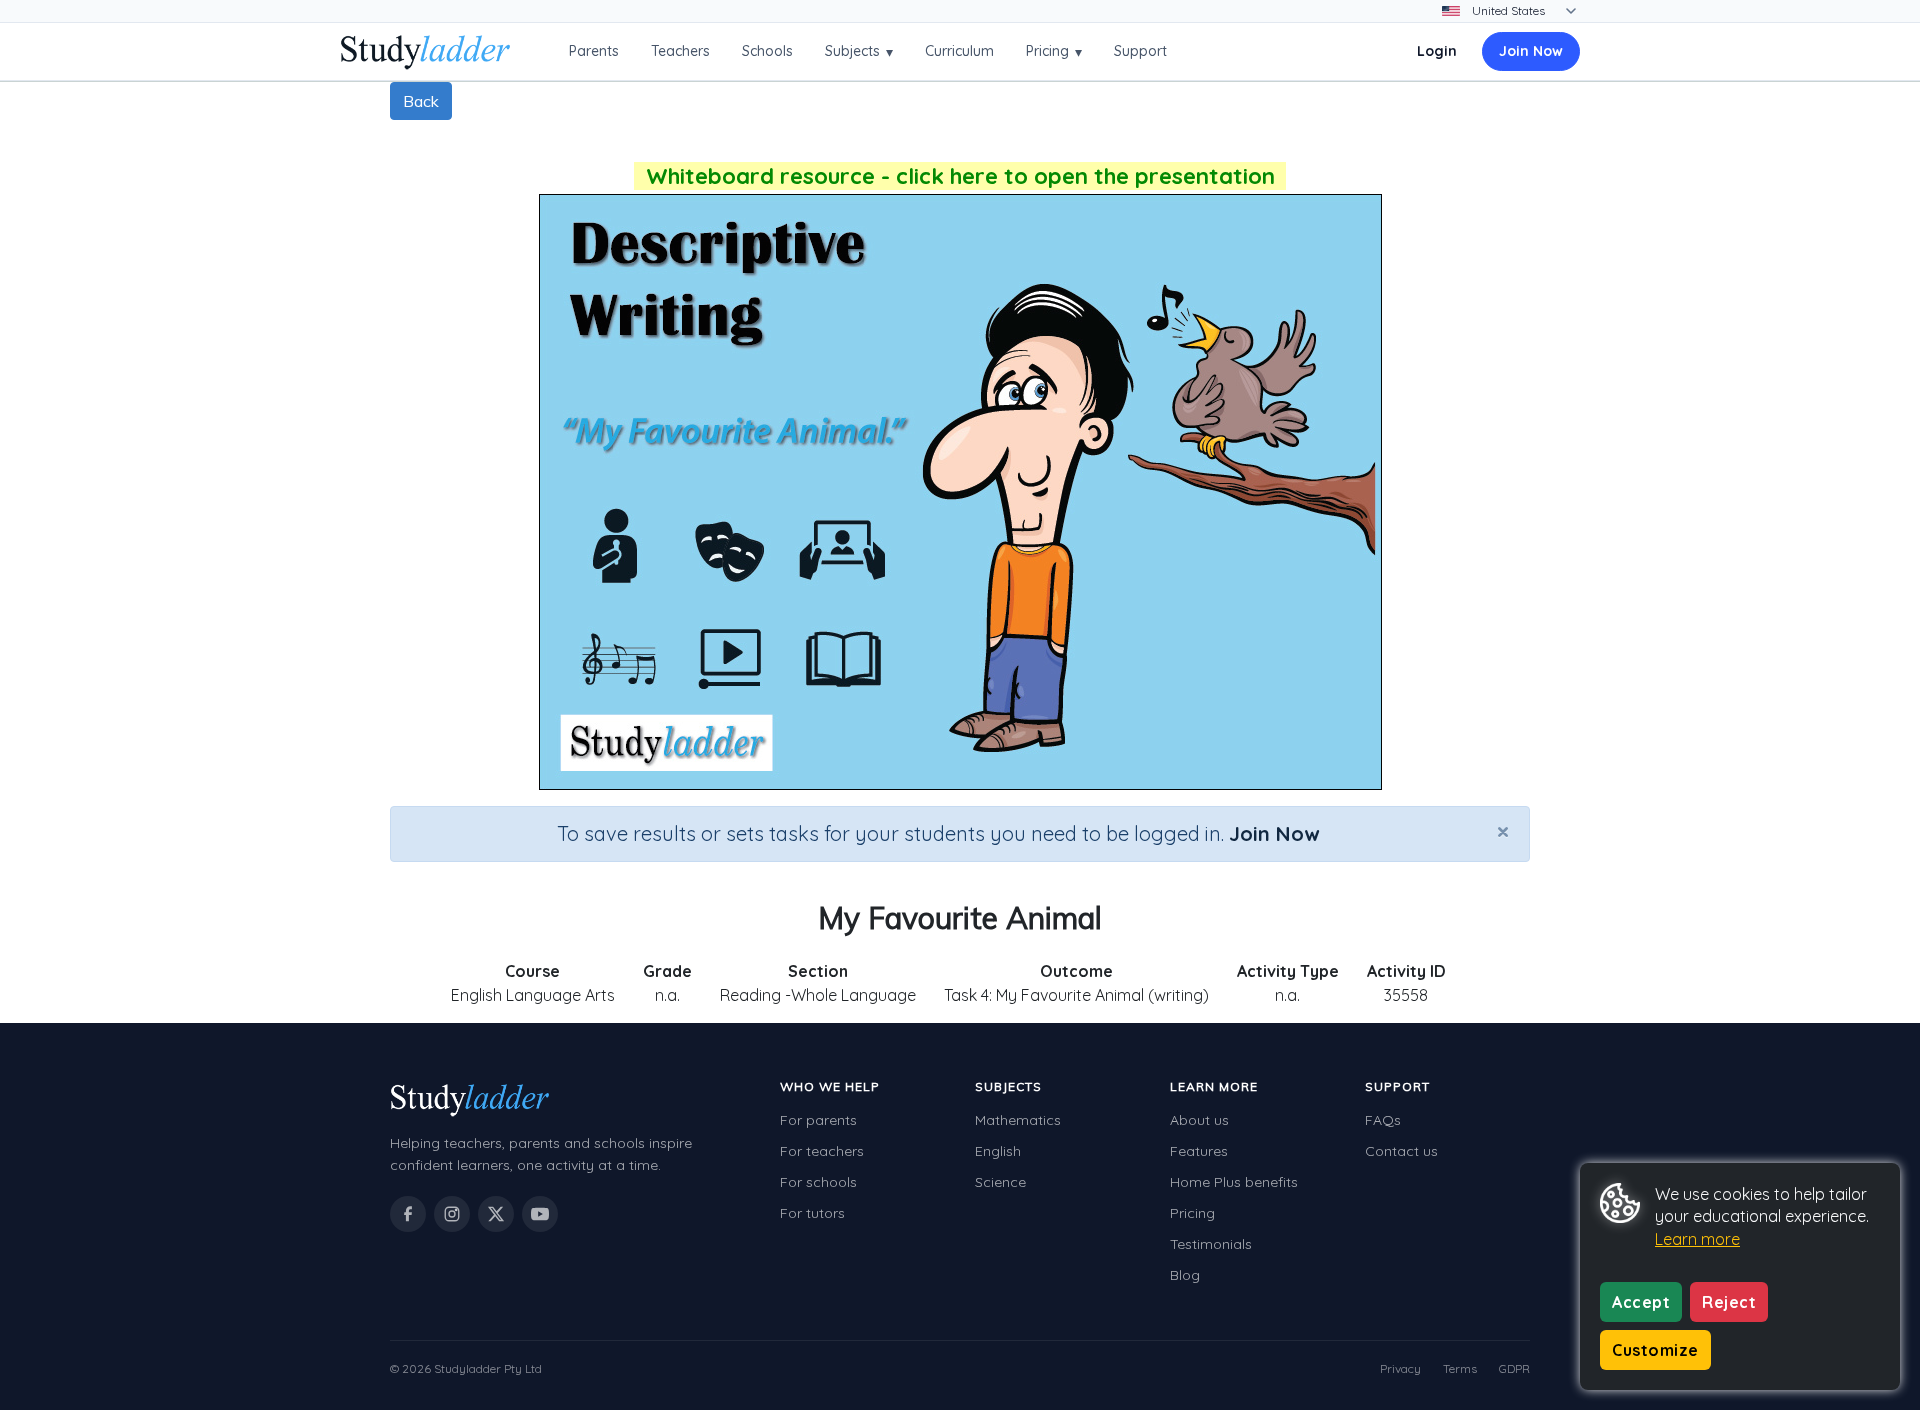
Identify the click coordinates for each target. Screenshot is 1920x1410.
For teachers (822, 1151)
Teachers (680, 51)
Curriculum (959, 51)
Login (1437, 51)
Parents (594, 51)
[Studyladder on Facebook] (408, 1214)
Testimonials (1211, 1244)
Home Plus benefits (1234, 1182)
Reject (1729, 1302)
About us (1199, 1120)
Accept (1641, 1302)
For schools (818, 1182)
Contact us (1401, 1151)
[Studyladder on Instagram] (452, 1214)
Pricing (1054, 51)
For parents (818, 1120)
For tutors (812, 1213)
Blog (1185, 1275)
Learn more (1697, 1239)
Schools (767, 51)
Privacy (1400, 1368)
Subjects (859, 51)
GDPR (1514, 1368)
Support (1140, 51)
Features (1199, 1151)
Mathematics (1018, 1120)
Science (1000, 1182)
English (998, 1151)
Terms (1460, 1368)
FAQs (1383, 1120)
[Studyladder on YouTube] (540, 1214)
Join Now (1531, 51)
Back (421, 101)
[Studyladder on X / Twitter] (496, 1214)
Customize (1655, 1350)
